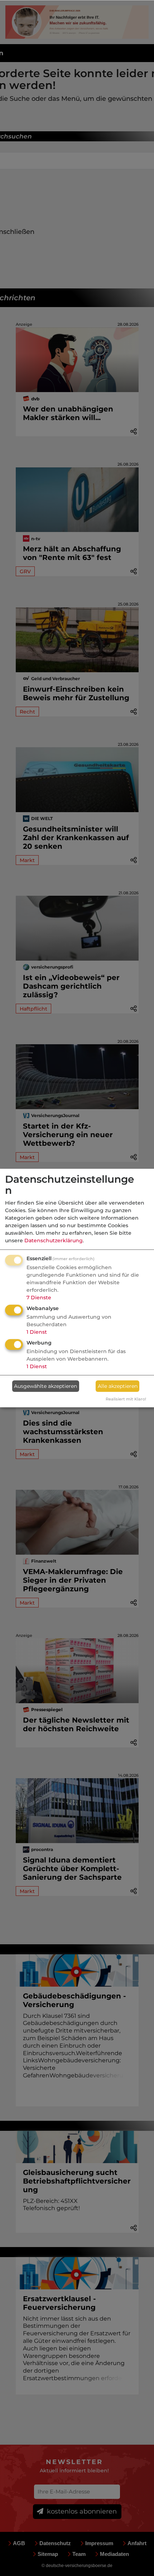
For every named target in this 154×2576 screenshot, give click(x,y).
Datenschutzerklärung (54, 1240)
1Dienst (37, 1332)
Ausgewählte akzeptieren (45, 1386)
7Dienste (39, 1298)
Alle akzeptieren (118, 1386)
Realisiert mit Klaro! (126, 1399)
